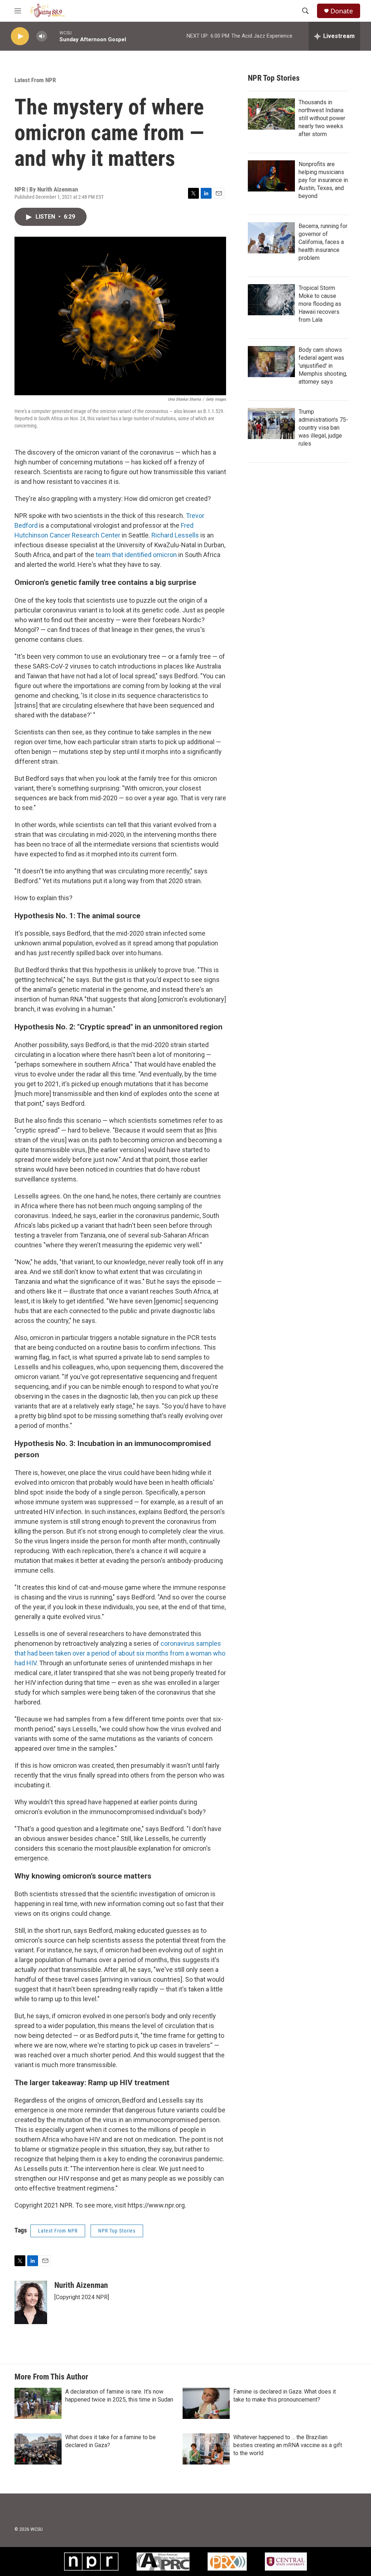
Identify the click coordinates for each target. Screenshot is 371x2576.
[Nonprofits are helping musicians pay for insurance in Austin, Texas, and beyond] (271, 176)
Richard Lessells (175, 535)
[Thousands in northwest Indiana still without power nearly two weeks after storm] (271, 114)
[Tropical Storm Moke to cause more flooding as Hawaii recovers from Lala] (271, 300)
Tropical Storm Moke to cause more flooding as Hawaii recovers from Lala (320, 304)
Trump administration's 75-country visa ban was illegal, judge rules (323, 428)
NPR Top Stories (117, 2231)
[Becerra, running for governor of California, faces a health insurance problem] (271, 238)
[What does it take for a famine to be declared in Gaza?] (38, 2449)
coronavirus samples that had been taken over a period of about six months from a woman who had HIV (120, 1653)
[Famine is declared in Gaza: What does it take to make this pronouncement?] (206, 2403)
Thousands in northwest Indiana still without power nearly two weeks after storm (322, 118)
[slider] (53, 36)
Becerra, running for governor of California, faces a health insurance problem (323, 242)
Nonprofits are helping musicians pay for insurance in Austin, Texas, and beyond (323, 180)
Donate (342, 11)
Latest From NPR (35, 80)
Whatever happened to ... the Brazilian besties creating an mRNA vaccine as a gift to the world (288, 2445)
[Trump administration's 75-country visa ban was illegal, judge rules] (271, 423)
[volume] (42, 36)
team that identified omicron (136, 555)
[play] (20, 36)
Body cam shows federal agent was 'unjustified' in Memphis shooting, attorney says (323, 366)
